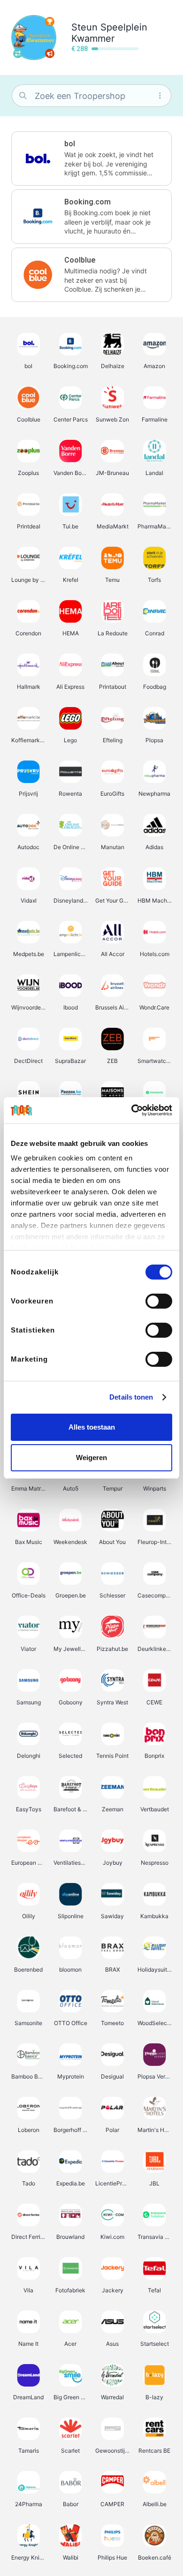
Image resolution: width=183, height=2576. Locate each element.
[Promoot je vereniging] (50, 53)
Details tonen (131, 1397)
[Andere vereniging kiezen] (18, 53)
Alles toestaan (92, 1427)
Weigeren (91, 1457)
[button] (91, 158)
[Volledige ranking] (50, 22)
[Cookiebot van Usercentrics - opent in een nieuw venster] (132, 1110)
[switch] (159, 1301)
